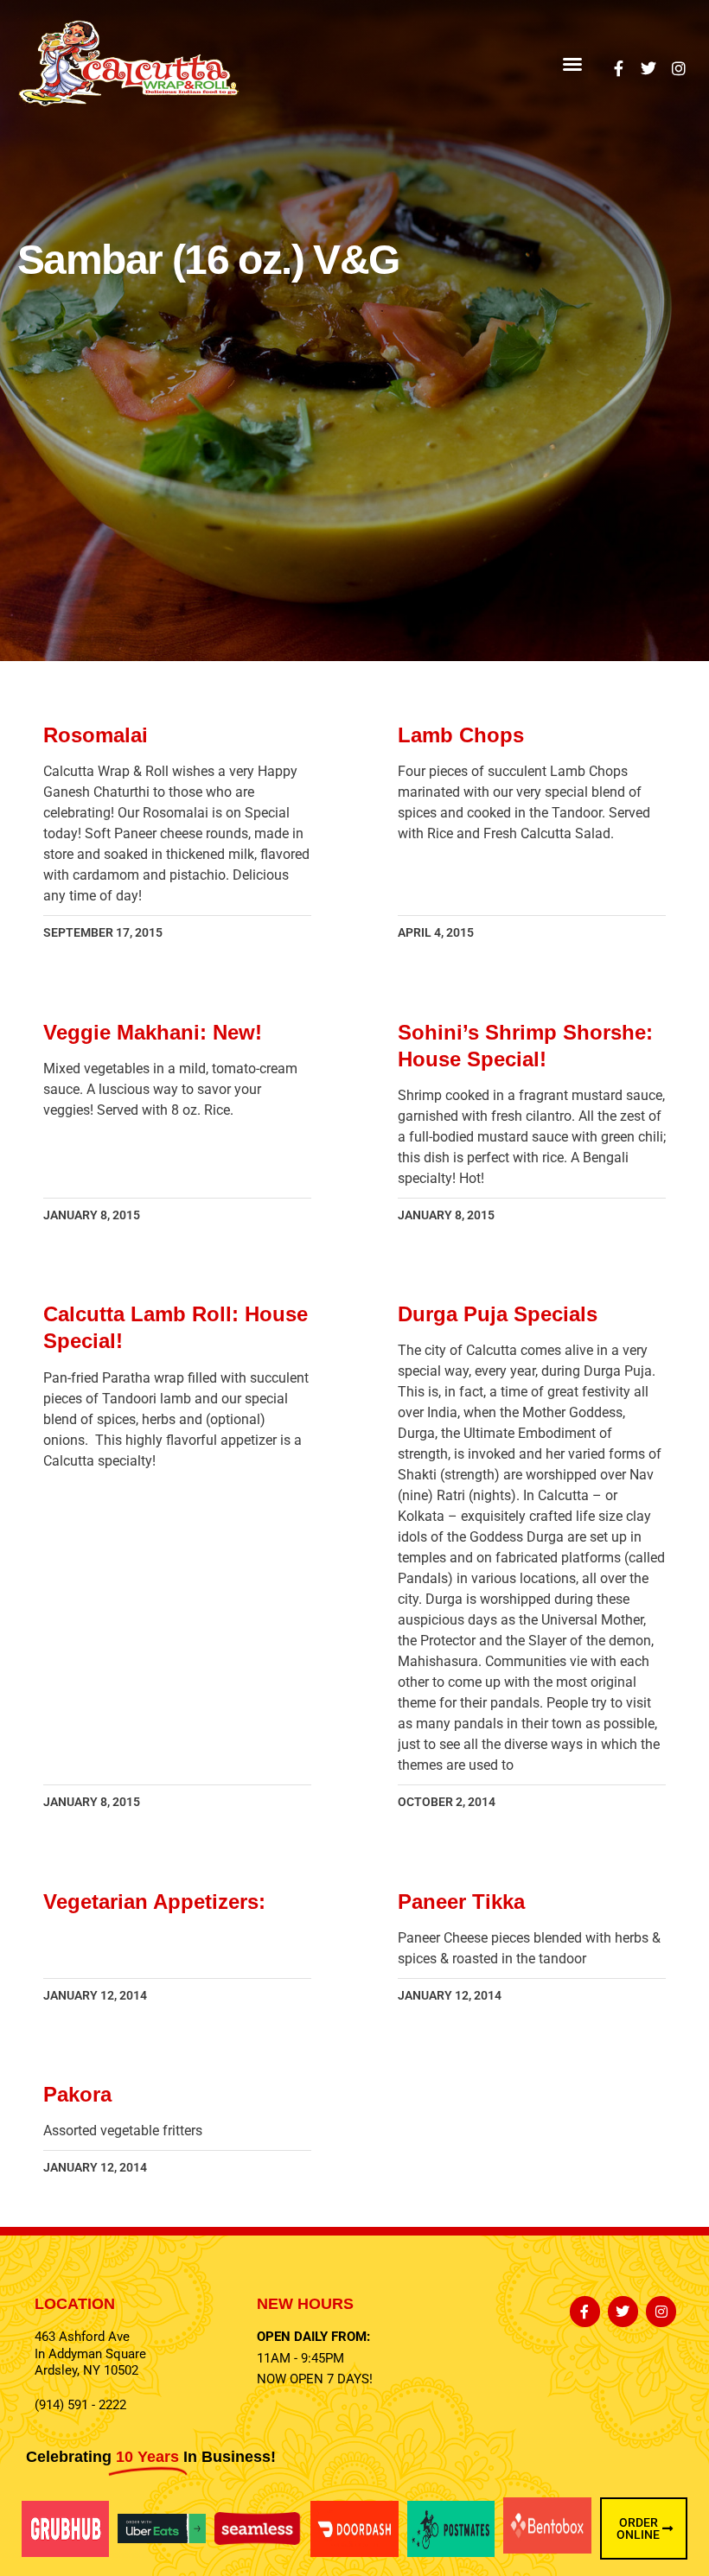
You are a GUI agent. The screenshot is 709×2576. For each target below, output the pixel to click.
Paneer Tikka (461, 1902)
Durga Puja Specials (498, 1314)
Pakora (77, 2094)
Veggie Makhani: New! (153, 1032)
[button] (572, 64)
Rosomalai (96, 735)
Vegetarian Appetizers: (154, 1902)
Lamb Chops (461, 735)
